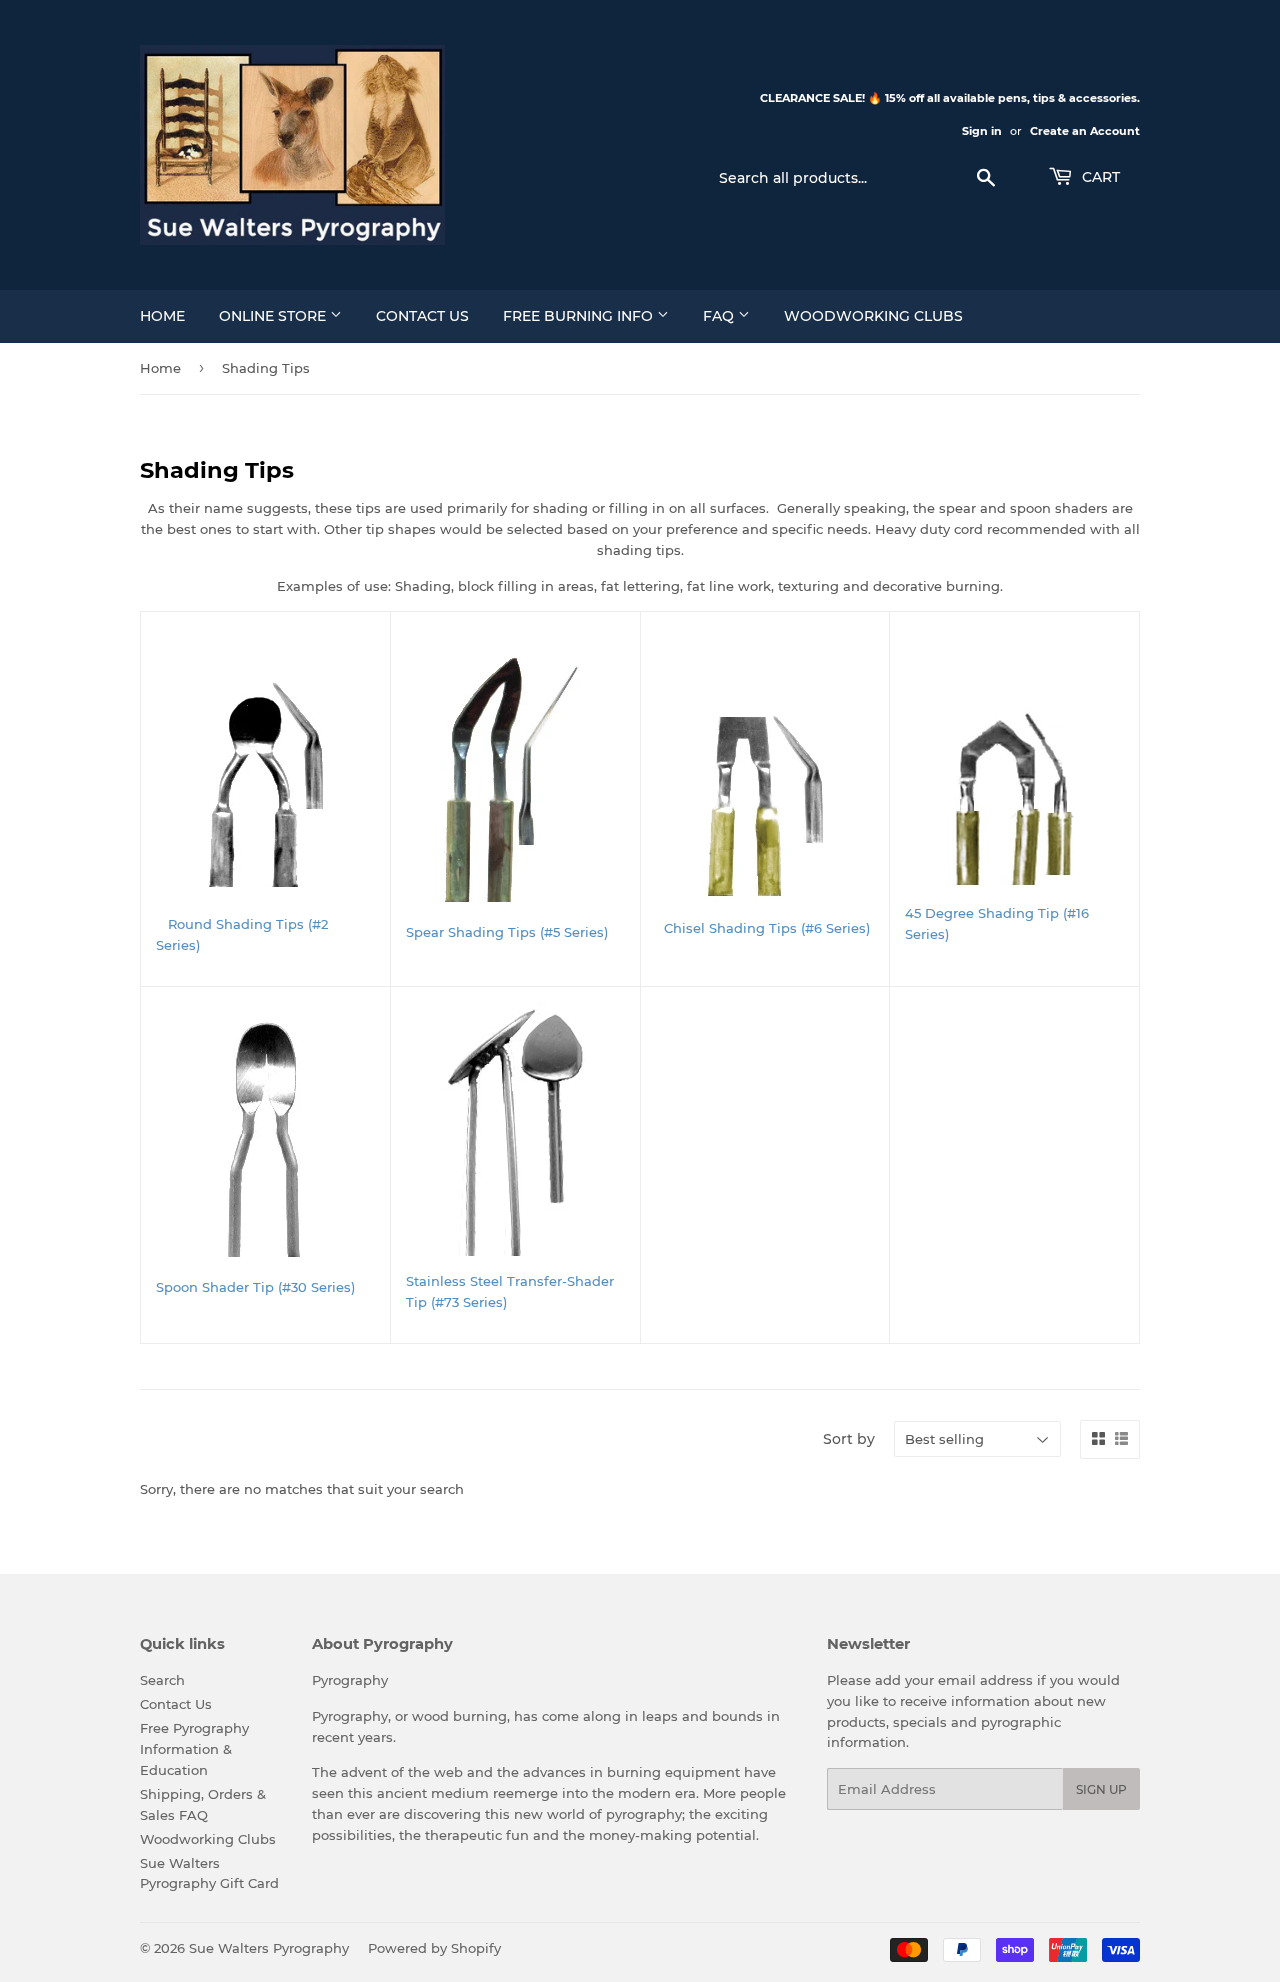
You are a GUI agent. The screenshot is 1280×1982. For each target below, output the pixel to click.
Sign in (982, 131)
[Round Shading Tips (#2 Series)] (265, 783)
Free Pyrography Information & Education (194, 1749)
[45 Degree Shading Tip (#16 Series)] (1014, 798)
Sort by (849, 1439)
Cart (1099, 177)
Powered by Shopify (434, 1948)
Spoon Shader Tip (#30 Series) (255, 1287)
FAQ (720, 316)
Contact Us (422, 316)
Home (162, 316)
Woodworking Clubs (873, 316)
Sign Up (1101, 1789)
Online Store (274, 316)
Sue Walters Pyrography (269, 1948)
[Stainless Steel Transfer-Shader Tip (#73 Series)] (515, 1129)
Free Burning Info (580, 316)
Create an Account (1085, 131)
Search (162, 1680)
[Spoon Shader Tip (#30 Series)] (265, 1139)
